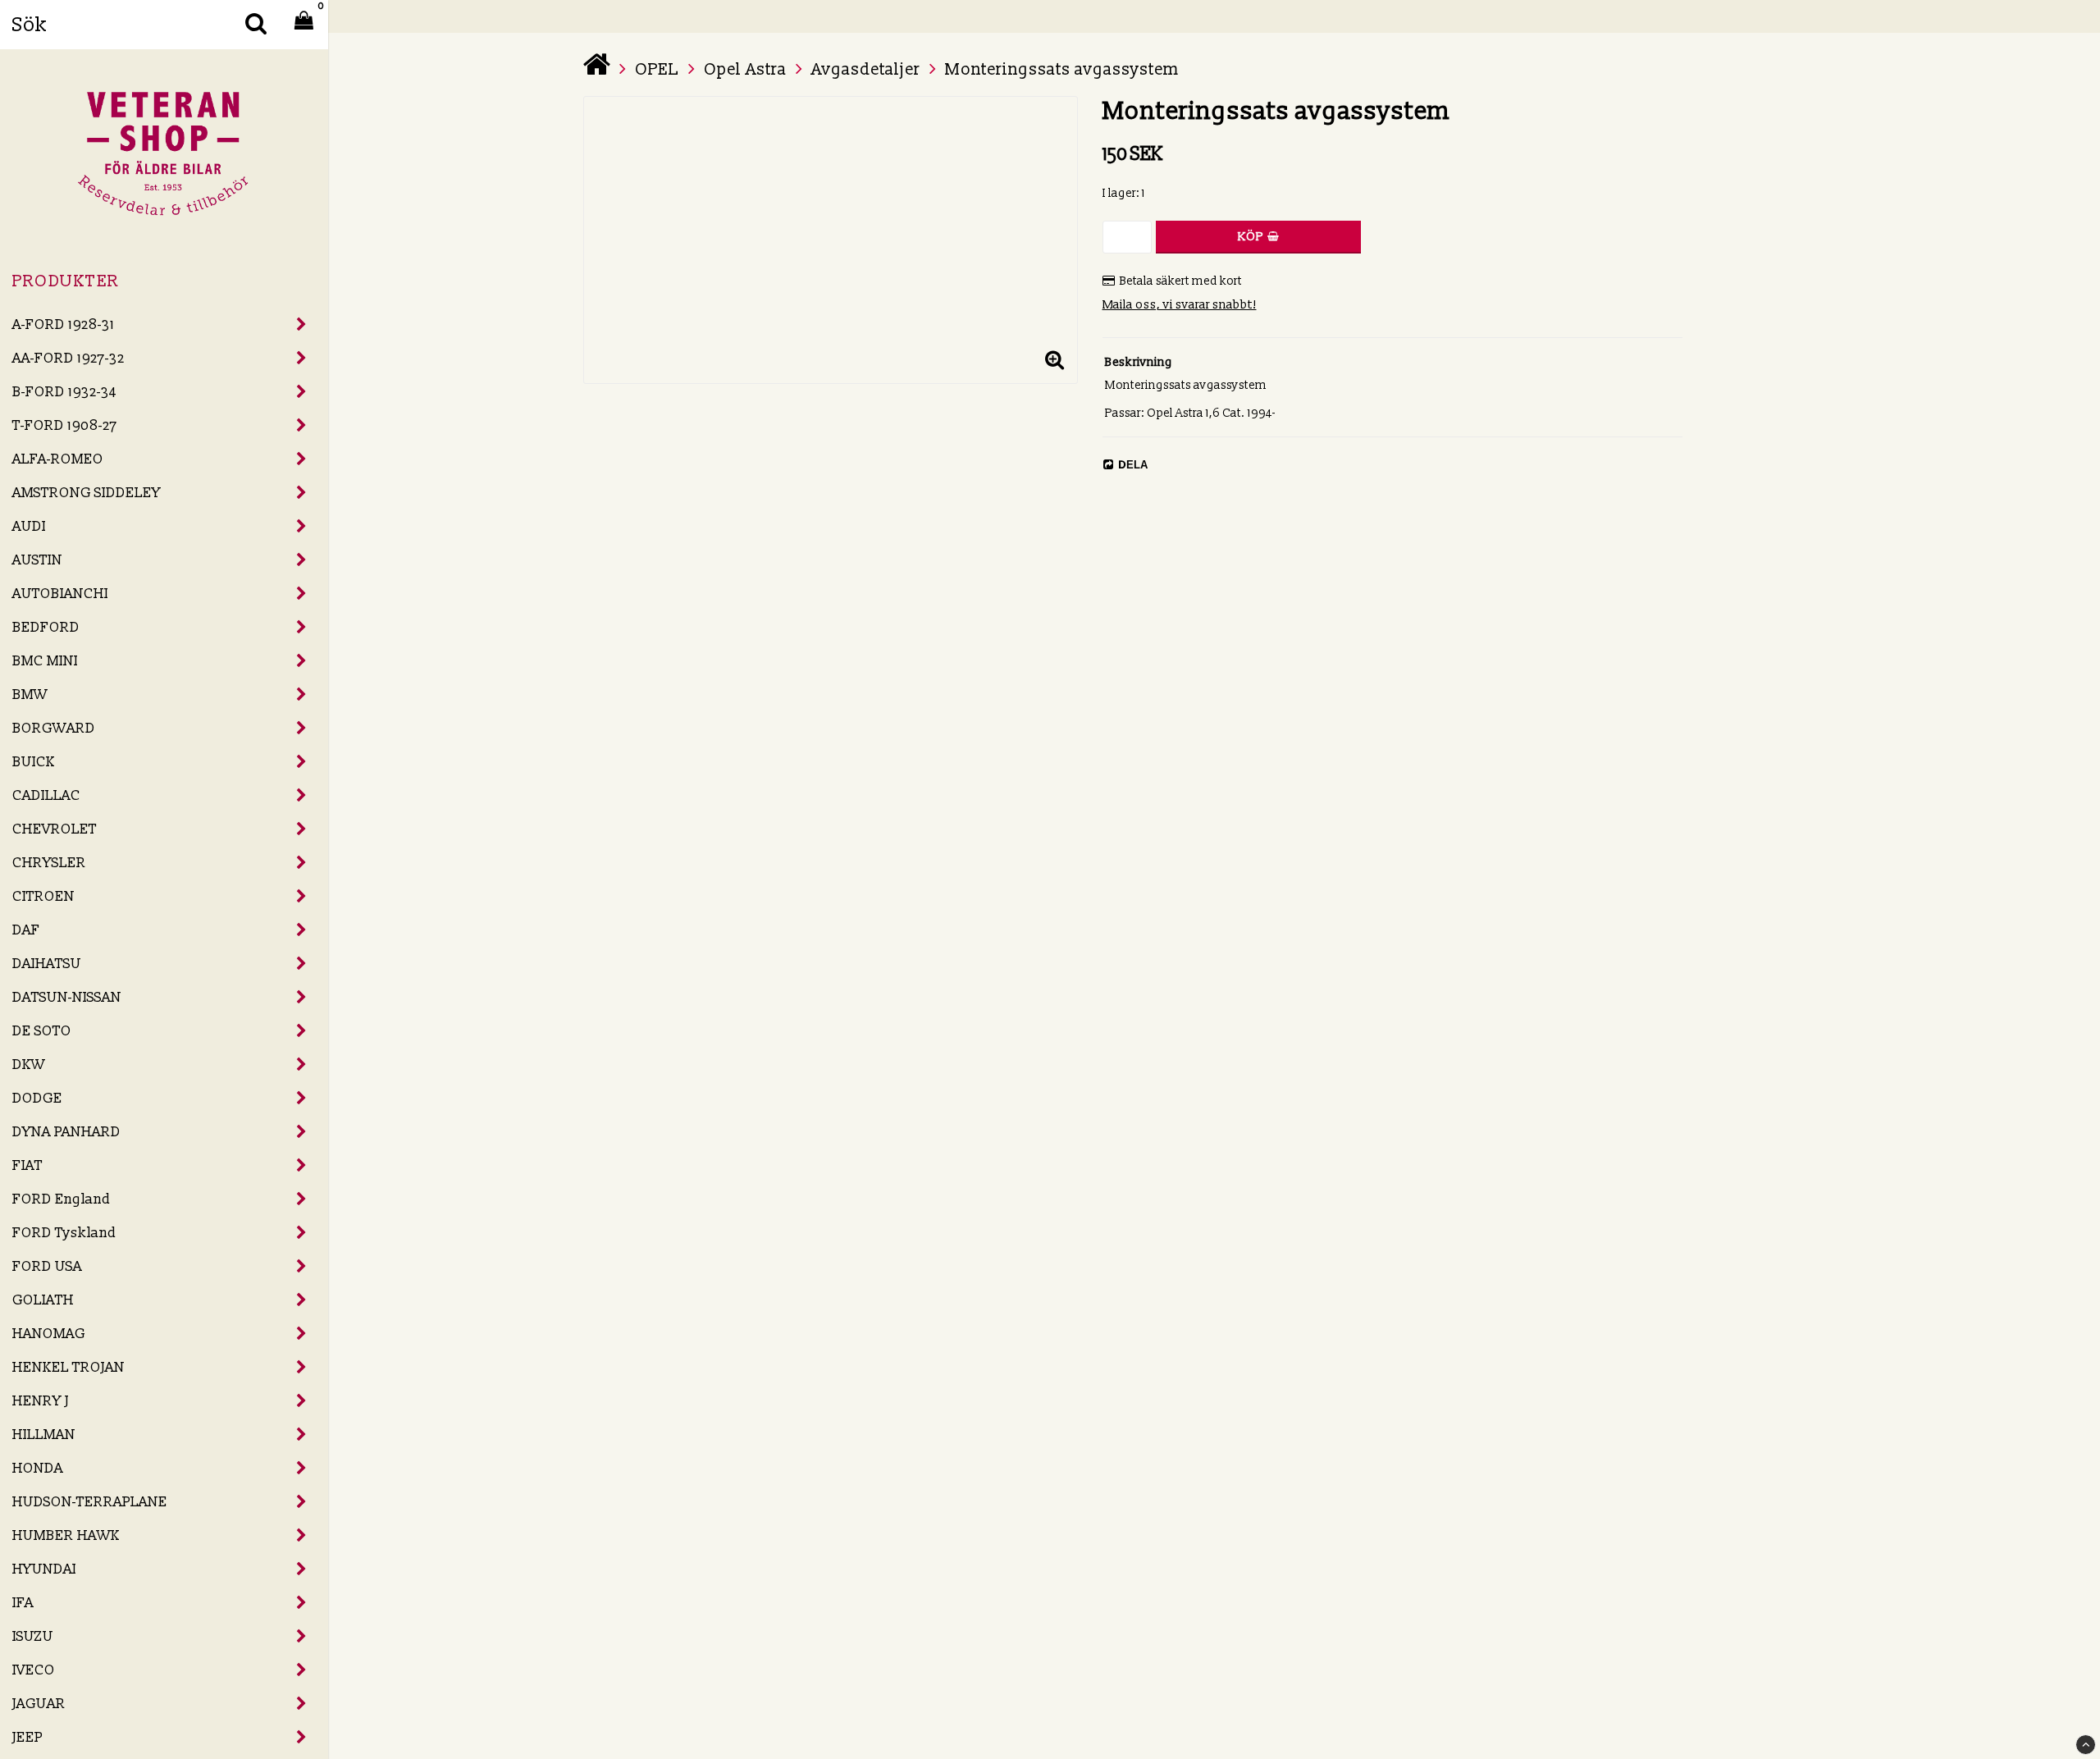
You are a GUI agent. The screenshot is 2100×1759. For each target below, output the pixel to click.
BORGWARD (54, 728)
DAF (26, 930)
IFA (23, 1603)
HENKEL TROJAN (68, 1367)
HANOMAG (49, 1334)
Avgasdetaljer (866, 70)
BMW (30, 694)
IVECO (34, 1670)
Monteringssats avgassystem (1062, 70)
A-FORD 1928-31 (64, 324)
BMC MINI (45, 661)
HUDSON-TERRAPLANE (90, 1502)
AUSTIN (37, 560)
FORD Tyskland (64, 1233)
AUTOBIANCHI (60, 594)
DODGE (37, 1098)
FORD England (62, 1199)
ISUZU (33, 1636)
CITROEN (43, 896)
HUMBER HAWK (66, 1535)
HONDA (38, 1468)
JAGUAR (39, 1704)
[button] (1055, 361)
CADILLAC (46, 795)
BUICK (34, 762)
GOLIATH (43, 1300)
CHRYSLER (49, 863)
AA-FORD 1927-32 (68, 358)
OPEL (657, 70)
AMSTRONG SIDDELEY (87, 493)
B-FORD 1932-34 (64, 392)
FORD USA (47, 1266)
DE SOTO (42, 1031)
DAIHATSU (47, 964)
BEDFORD (46, 627)
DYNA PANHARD (66, 1132)
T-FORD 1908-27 (65, 425)
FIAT (27, 1165)
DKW (29, 1065)
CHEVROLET (55, 829)
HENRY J (41, 1401)
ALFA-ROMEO (58, 459)
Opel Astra (745, 70)
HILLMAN (44, 1435)
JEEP (27, 1737)
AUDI (29, 526)
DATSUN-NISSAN (67, 997)
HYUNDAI (44, 1569)
